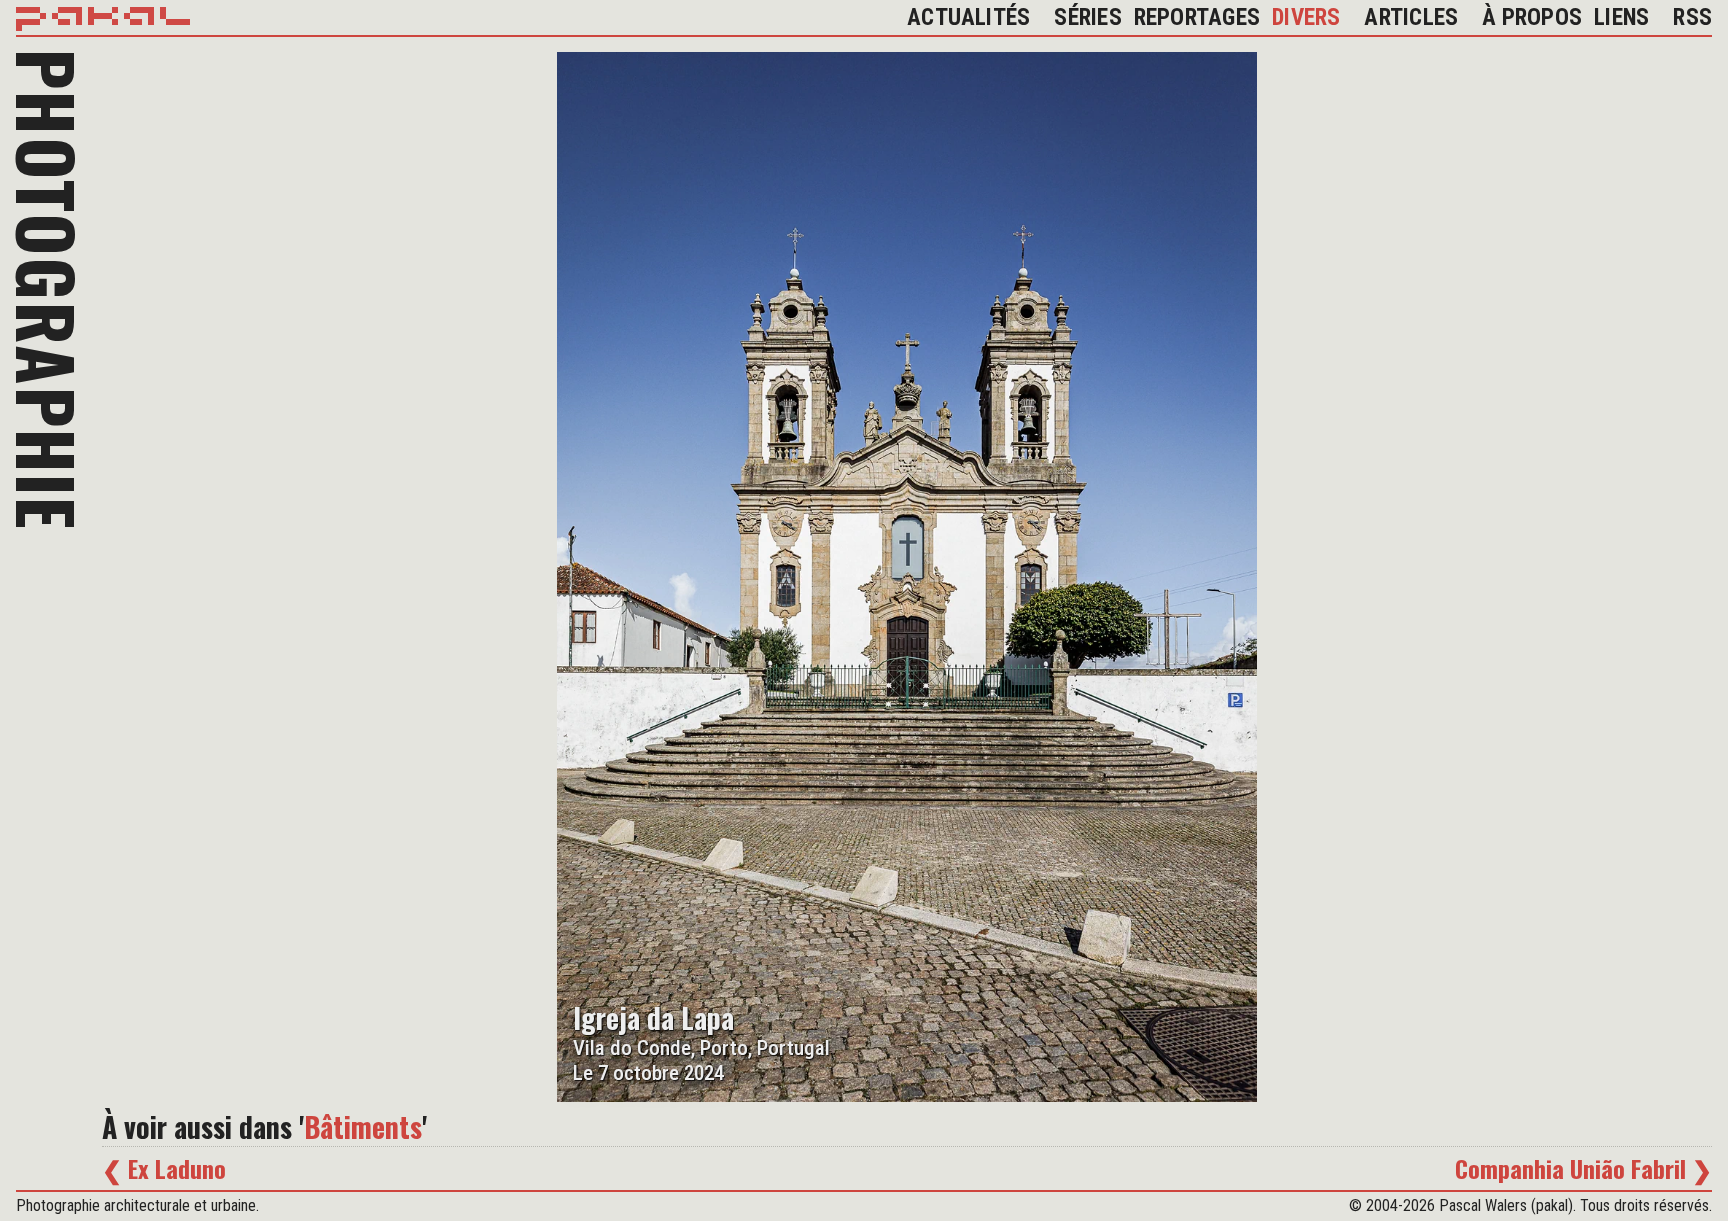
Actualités (968, 17)
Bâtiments (363, 1127)
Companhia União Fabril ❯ (1583, 1168)
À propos (1532, 17)
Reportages (1197, 17)
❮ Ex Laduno (164, 1168)
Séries (1087, 17)
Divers (1306, 17)
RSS (1692, 17)
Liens (1621, 17)
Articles (1411, 17)
